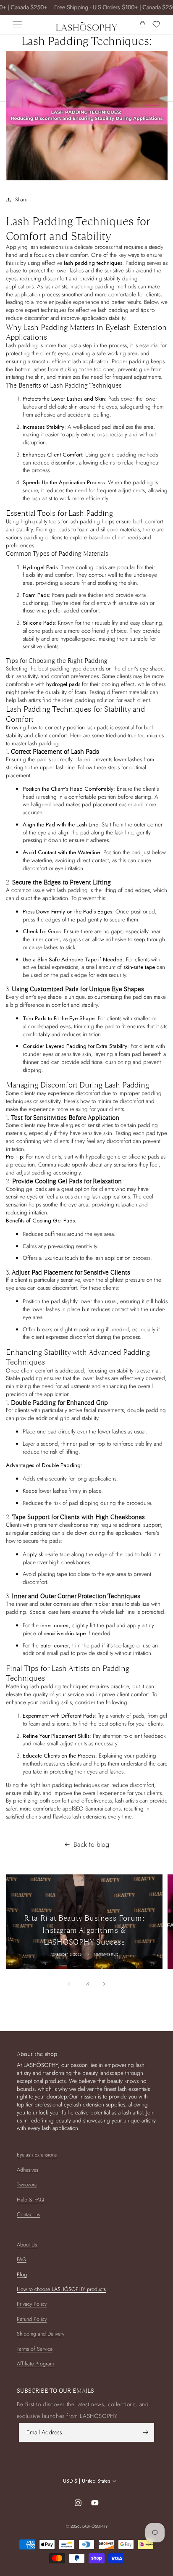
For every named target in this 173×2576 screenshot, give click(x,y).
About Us (27, 2245)
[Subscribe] (146, 2432)
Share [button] (21, 200)
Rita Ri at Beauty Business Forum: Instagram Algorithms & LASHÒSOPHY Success (84, 1930)
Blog (22, 2275)
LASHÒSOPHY (95, 2526)
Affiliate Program (35, 2364)
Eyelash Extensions (37, 2155)
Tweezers (27, 2185)
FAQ (22, 2259)
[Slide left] (69, 1984)
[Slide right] (104, 1984)
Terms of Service (35, 2349)
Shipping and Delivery (41, 2334)
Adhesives (28, 2170)
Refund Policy (32, 2319)
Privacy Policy (32, 2304)
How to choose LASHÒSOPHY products (61, 2289)
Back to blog (91, 1845)
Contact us (28, 2214)
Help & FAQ (30, 2200)
